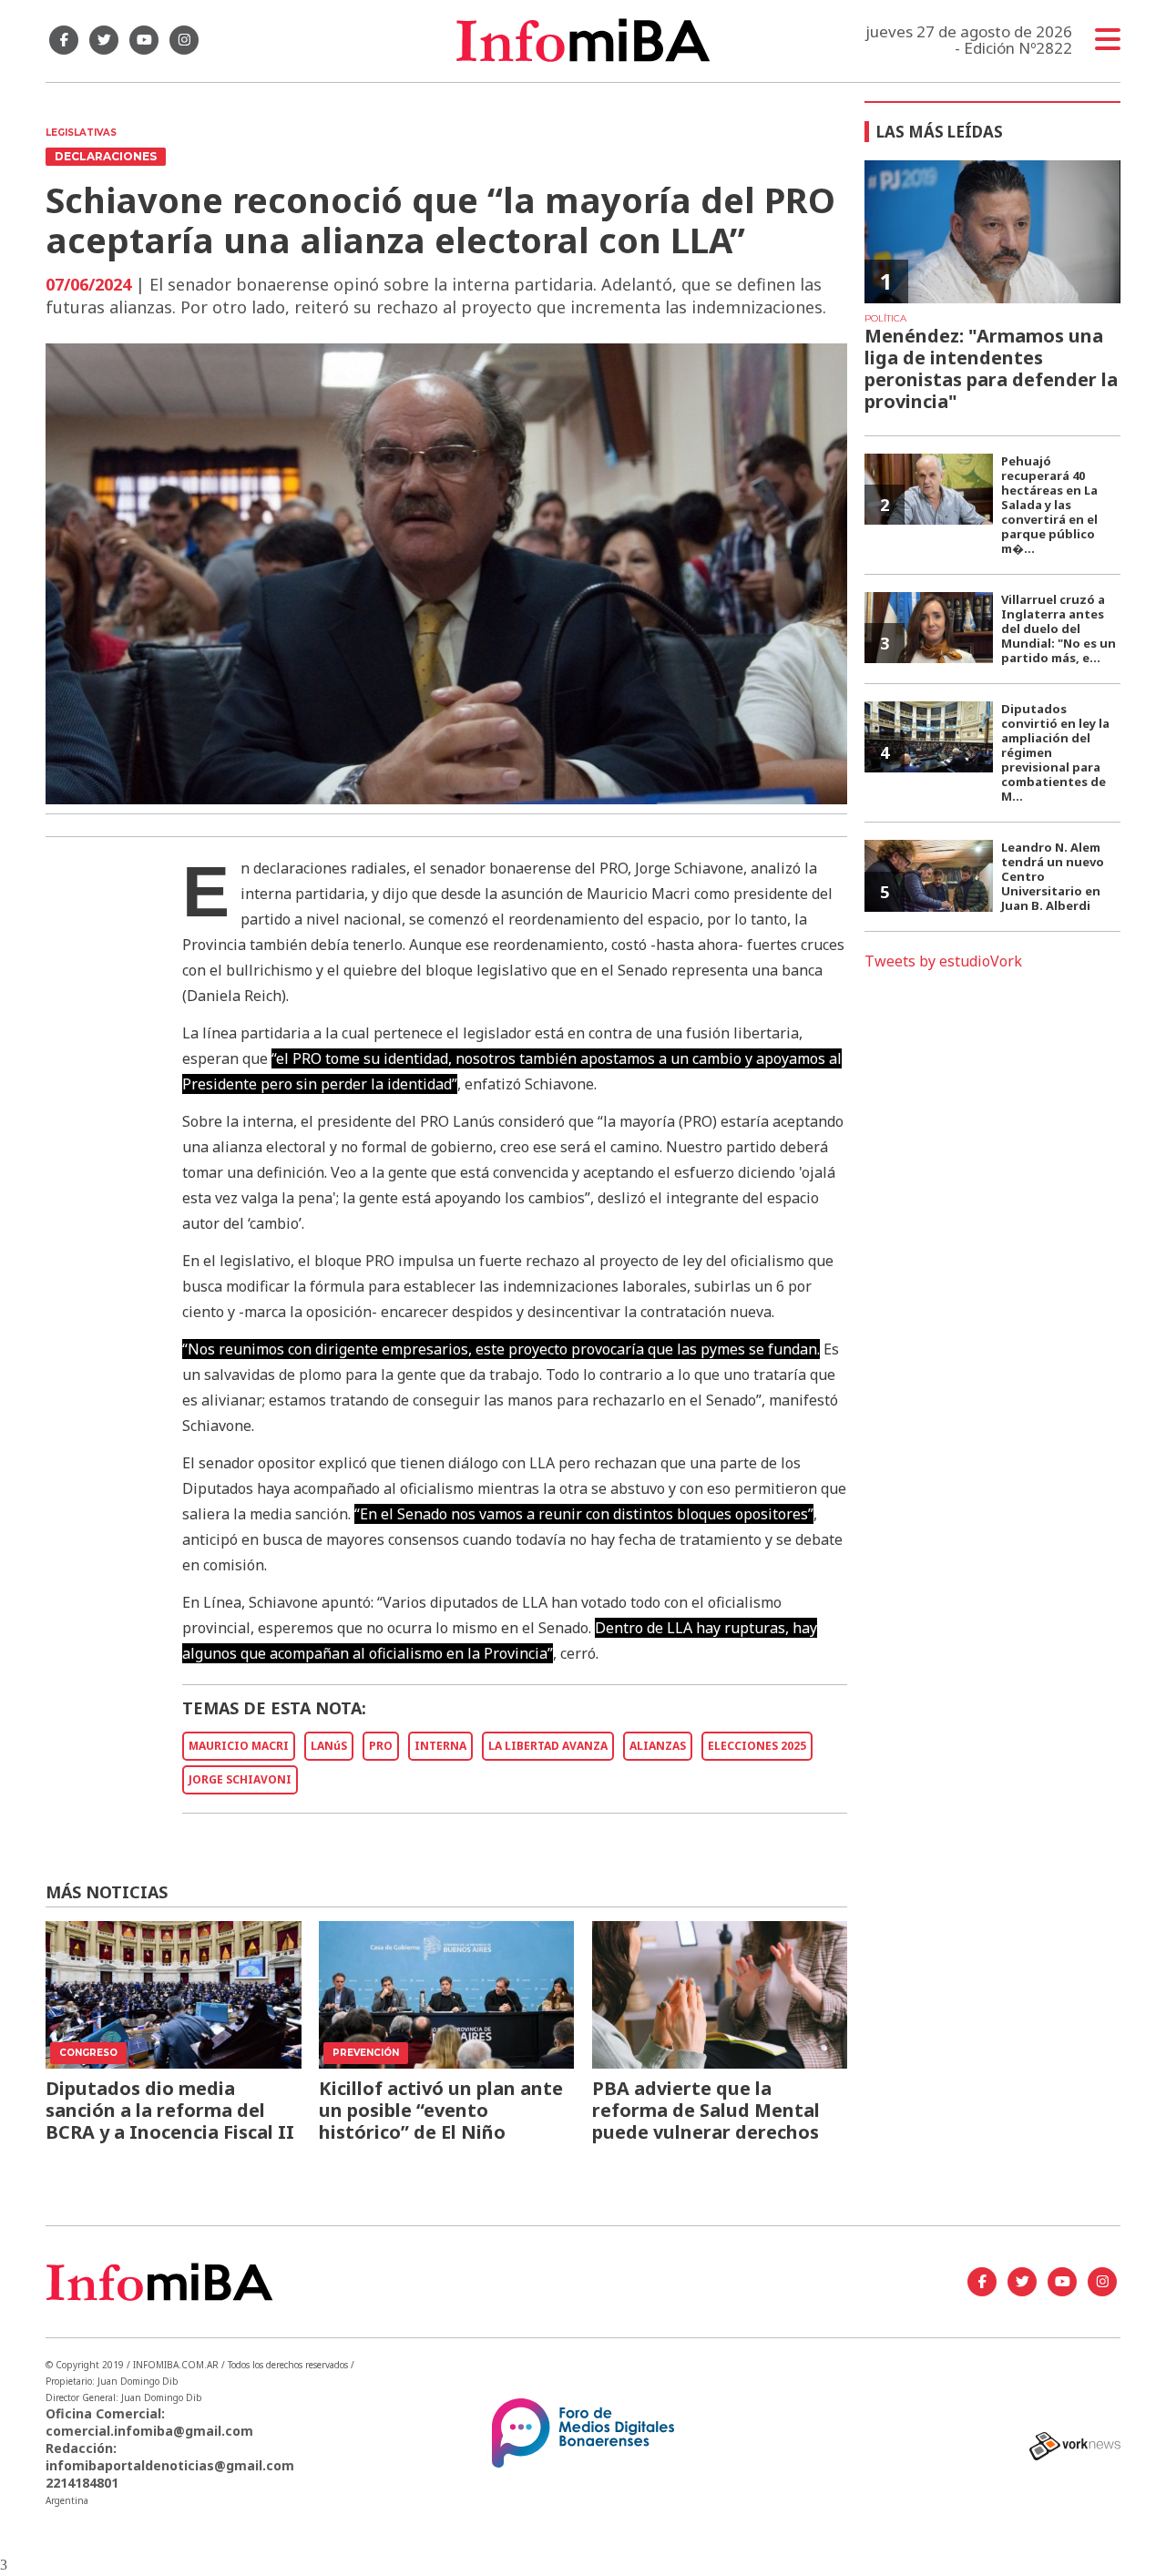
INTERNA (440, 1746)
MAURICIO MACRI (239, 1746)
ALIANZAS (658, 1746)
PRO (381, 1746)
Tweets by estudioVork (943, 961)
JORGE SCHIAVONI (240, 1779)
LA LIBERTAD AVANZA (548, 1746)
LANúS (329, 1746)
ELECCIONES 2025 (757, 1746)
